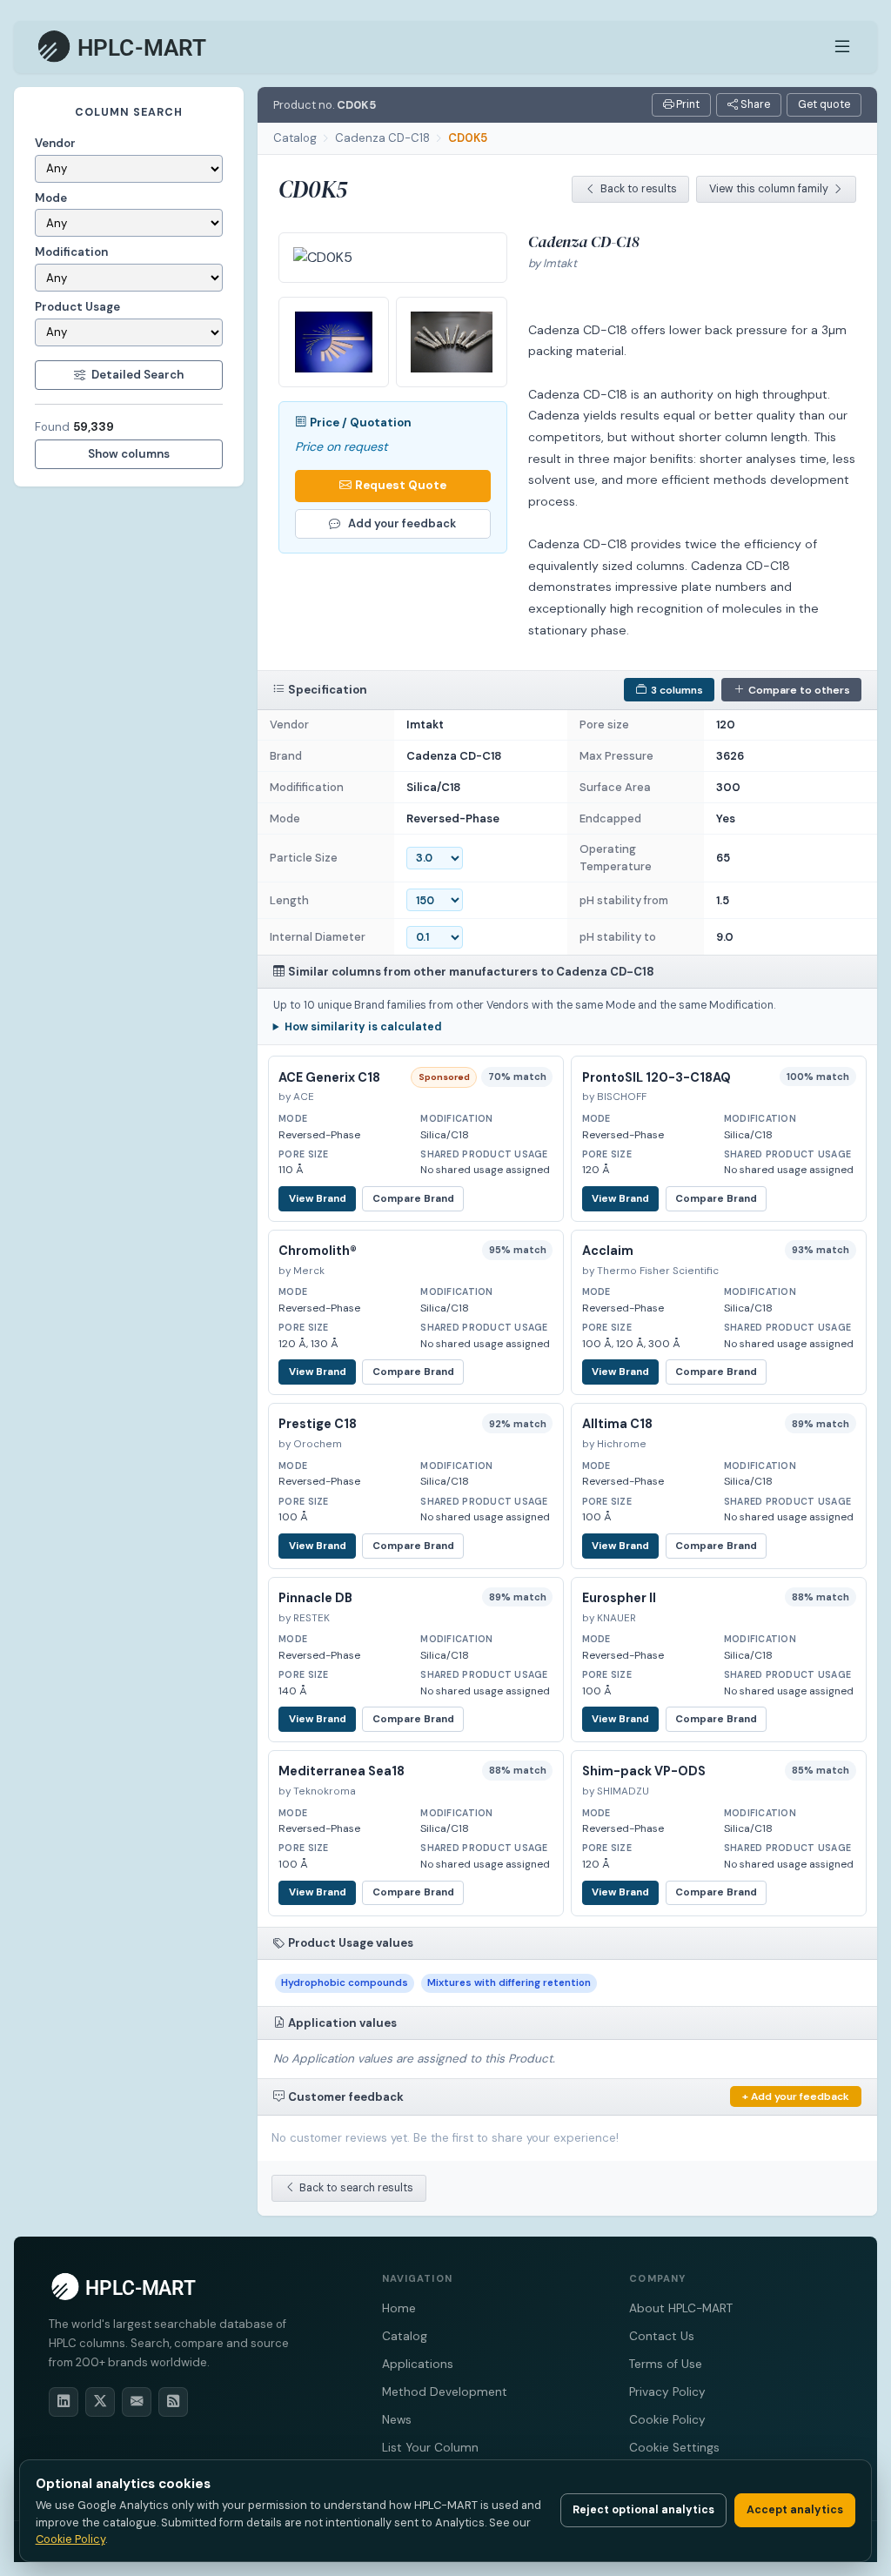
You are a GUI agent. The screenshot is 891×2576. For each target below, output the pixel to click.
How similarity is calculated (363, 1027)
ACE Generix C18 (329, 1077)
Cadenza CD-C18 (382, 138)
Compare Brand (413, 1199)
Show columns (129, 454)
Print (687, 104)
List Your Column (430, 2448)
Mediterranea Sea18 (342, 1771)
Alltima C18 (617, 1424)
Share (754, 104)
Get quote (824, 104)
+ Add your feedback (796, 2096)
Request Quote (401, 485)
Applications (418, 2364)
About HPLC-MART (681, 2308)
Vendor (55, 143)
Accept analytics (795, 2510)
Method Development (445, 2392)
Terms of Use (666, 2364)
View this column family (769, 189)
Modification (71, 252)
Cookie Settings (674, 2448)
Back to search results (356, 2188)
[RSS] (173, 2402)
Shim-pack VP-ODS (644, 1771)
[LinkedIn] (64, 2402)
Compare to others (799, 690)
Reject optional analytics (643, 2510)
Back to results (639, 189)
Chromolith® (318, 1251)
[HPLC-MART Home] (123, 47)
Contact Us (662, 2336)
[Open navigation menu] (842, 47)
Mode (51, 198)
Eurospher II (619, 1598)
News (397, 2420)
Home (399, 2308)
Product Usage (77, 307)
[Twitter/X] (100, 2402)
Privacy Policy (667, 2392)
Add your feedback (402, 523)
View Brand (318, 1199)
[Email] (137, 2402)
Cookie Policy (667, 2420)
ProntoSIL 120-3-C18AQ (657, 1077)
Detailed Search (137, 375)
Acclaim (608, 1251)
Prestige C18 (318, 1424)
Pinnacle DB (315, 1598)
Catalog (295, 138)
